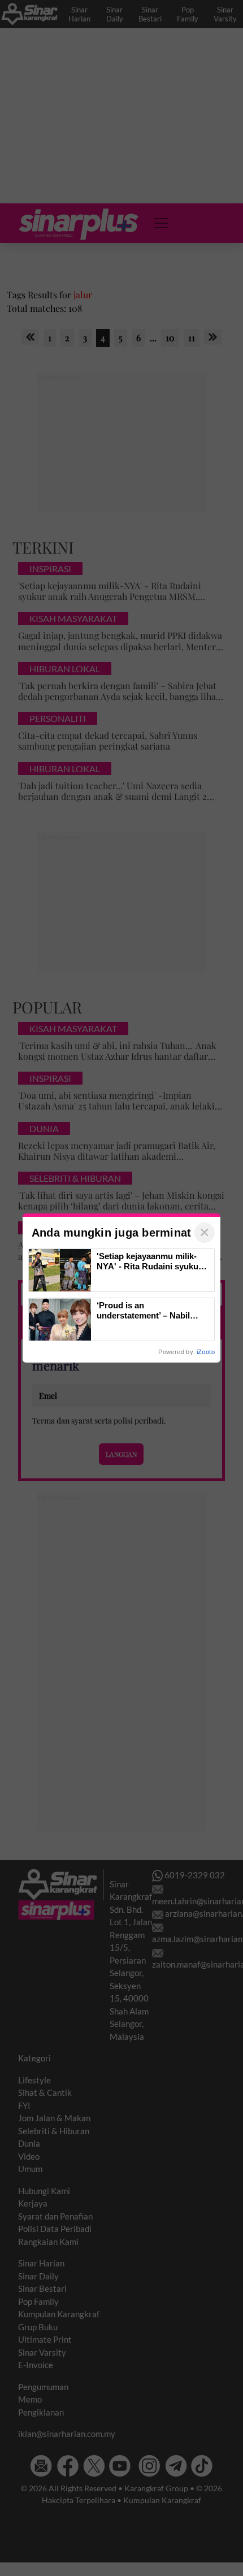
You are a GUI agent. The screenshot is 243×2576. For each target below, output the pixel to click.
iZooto (206, 1352)
